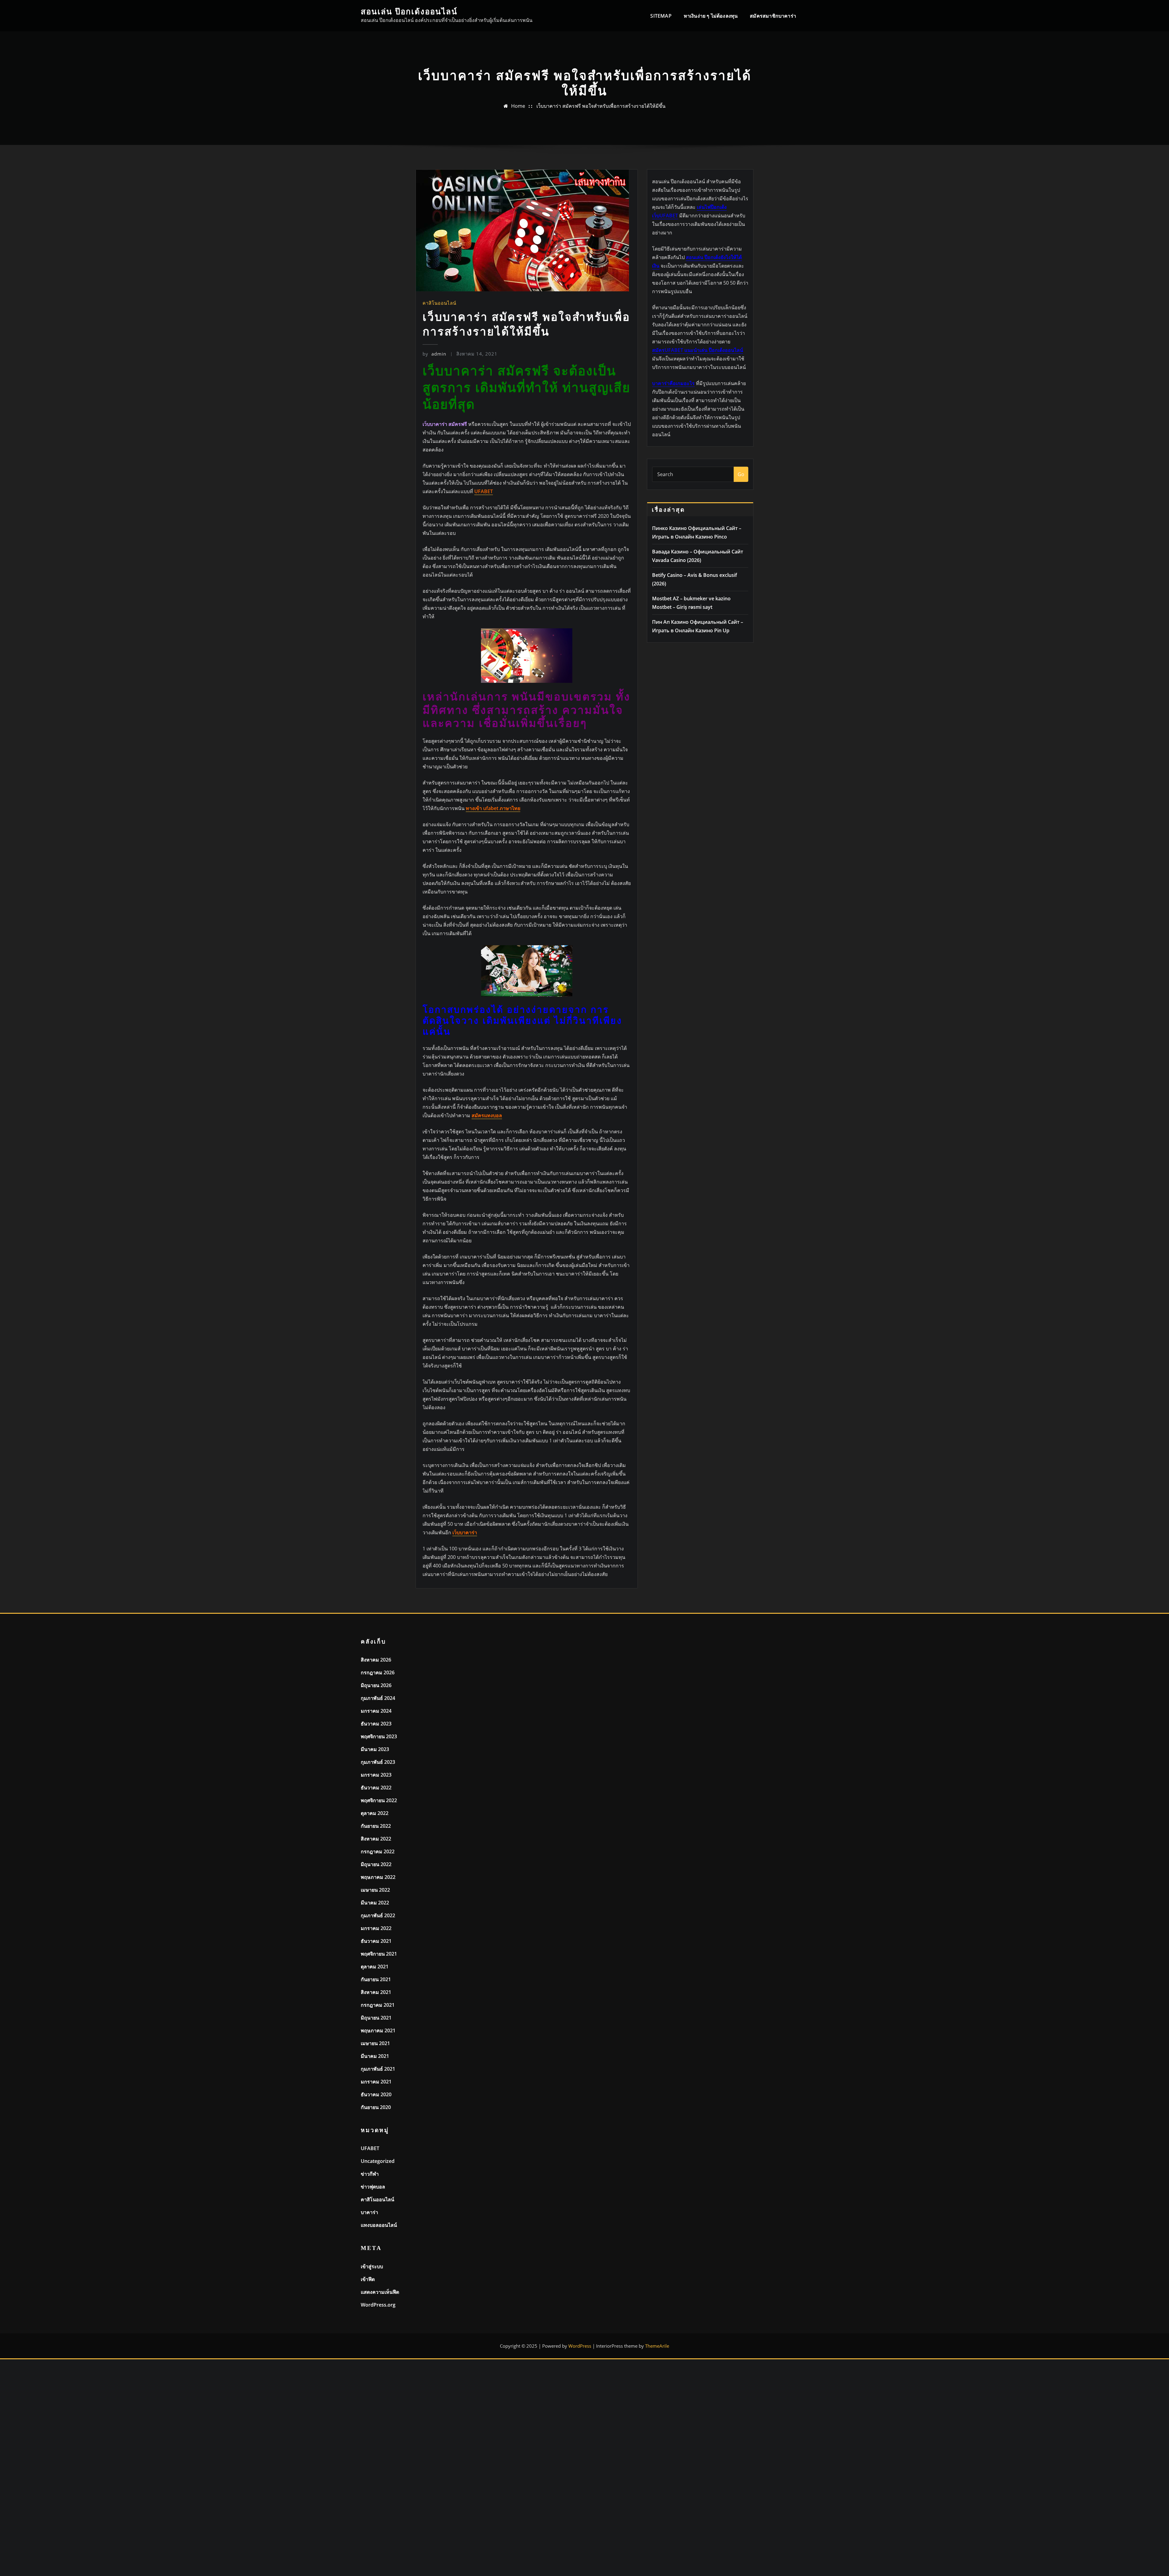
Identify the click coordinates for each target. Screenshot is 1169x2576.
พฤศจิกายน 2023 (379, 1736)
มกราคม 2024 (376, 1711)
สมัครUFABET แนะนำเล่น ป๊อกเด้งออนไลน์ (698, 350)
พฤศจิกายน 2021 (379, 1954)
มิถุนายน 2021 (376, 2018)
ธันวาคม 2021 (376, 1941)
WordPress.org (378, 2305)
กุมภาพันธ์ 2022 (378, 1915)
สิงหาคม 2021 (376, 1992)
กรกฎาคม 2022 (378, 1851)
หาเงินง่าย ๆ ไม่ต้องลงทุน (711, 16)
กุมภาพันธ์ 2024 (378, 1698)
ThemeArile (657, 2346)
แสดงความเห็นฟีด (380, 2292)
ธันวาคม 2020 (376, 2094)
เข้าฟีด (368, 2279)
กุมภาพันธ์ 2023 (378, 1762)
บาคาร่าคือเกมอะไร (673, 383)
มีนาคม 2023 (375, 1749)
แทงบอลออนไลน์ (379, 2225)
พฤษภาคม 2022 (378, 1877)
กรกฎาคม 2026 (378, 1672)
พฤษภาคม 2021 (378, 2030)
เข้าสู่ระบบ (372, 2266)
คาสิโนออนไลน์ (439, 303)
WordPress (580, 2346)
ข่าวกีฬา (370, 2174)
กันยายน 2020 (376, 2107)
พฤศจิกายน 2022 (379, 1800)
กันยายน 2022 (376, 1826)
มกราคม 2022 (376, 1928)
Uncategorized (378, 2161)
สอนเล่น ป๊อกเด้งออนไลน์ (409, 12)
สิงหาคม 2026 (376, 1660)
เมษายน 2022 (375, 1890)
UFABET (370, 2148)
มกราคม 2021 (376, 2082)
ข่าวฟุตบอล (373, 2187)
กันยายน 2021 (376, 1979)
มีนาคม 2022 (375, 1903)
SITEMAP (661, 16)
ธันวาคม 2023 (376, 1724)
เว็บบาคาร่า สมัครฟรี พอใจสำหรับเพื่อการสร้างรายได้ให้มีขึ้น (601, 106)
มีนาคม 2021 (375, 2056)
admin (434, 354)
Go (741, 474)
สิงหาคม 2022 (376, 1839)
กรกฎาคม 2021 (378, 2005)
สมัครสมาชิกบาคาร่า (773, 16)
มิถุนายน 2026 (376, 1685)
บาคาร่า (369, 2212)
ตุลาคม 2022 (375, 1813)
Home (518, 106)
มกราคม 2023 (376, 1775)
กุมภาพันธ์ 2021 (378, 2069)
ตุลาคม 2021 (375, 1967)
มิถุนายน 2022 (376, 1864)
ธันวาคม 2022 (376, 1788)
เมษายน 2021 (375, 2043)
